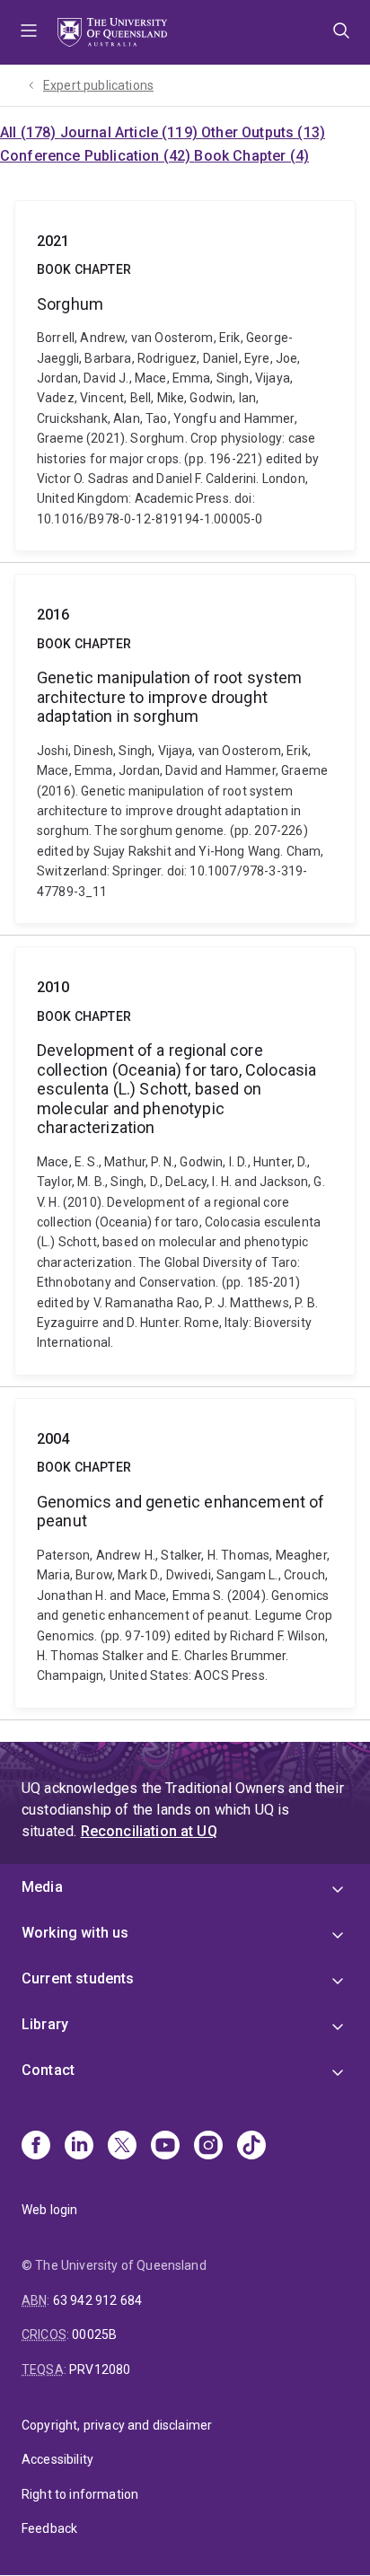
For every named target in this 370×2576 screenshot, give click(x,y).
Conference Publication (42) (97, 156)
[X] (122, 2147)
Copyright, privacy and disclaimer (117, 2425)
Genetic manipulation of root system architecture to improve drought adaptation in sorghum (185, 749)
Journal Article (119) (131, 132)
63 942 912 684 (97, 2300)
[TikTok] (251, 2147)
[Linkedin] (79, 2147)
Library (45, 2024)
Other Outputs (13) (263, 132)
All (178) (30, 132)
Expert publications (98, 85)
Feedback (49, 2528)
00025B (94, 2334)
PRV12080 (100, 2369)
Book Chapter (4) (251, 156)
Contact (48, 2070)
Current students (78, 1978)
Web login (49, 2210)
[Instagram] (208, 2147)
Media (42, 1887)
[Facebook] (36, 2147)
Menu (29, 32)
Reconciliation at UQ (149, 1831)
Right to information (80, 2494)
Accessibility (57, 2459)
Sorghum (185, 376)
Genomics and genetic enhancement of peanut (185, 1553)
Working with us (75, 1933)
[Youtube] (165, 2147)
